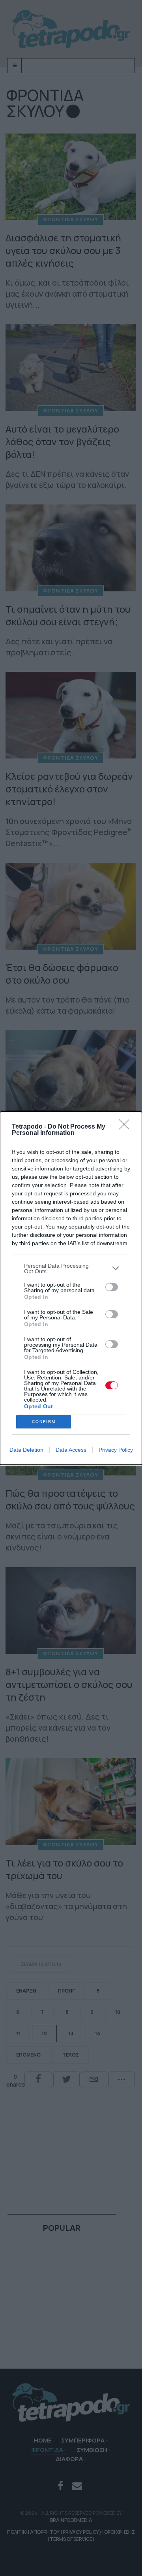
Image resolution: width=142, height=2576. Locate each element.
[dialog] (71, 1288)
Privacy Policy (116, 1450)
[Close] (127, 1127)
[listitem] (71, 1268)
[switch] (112, 1287)
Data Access (71, 1450)
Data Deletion (26, 1450)
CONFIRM (44, 1422)
